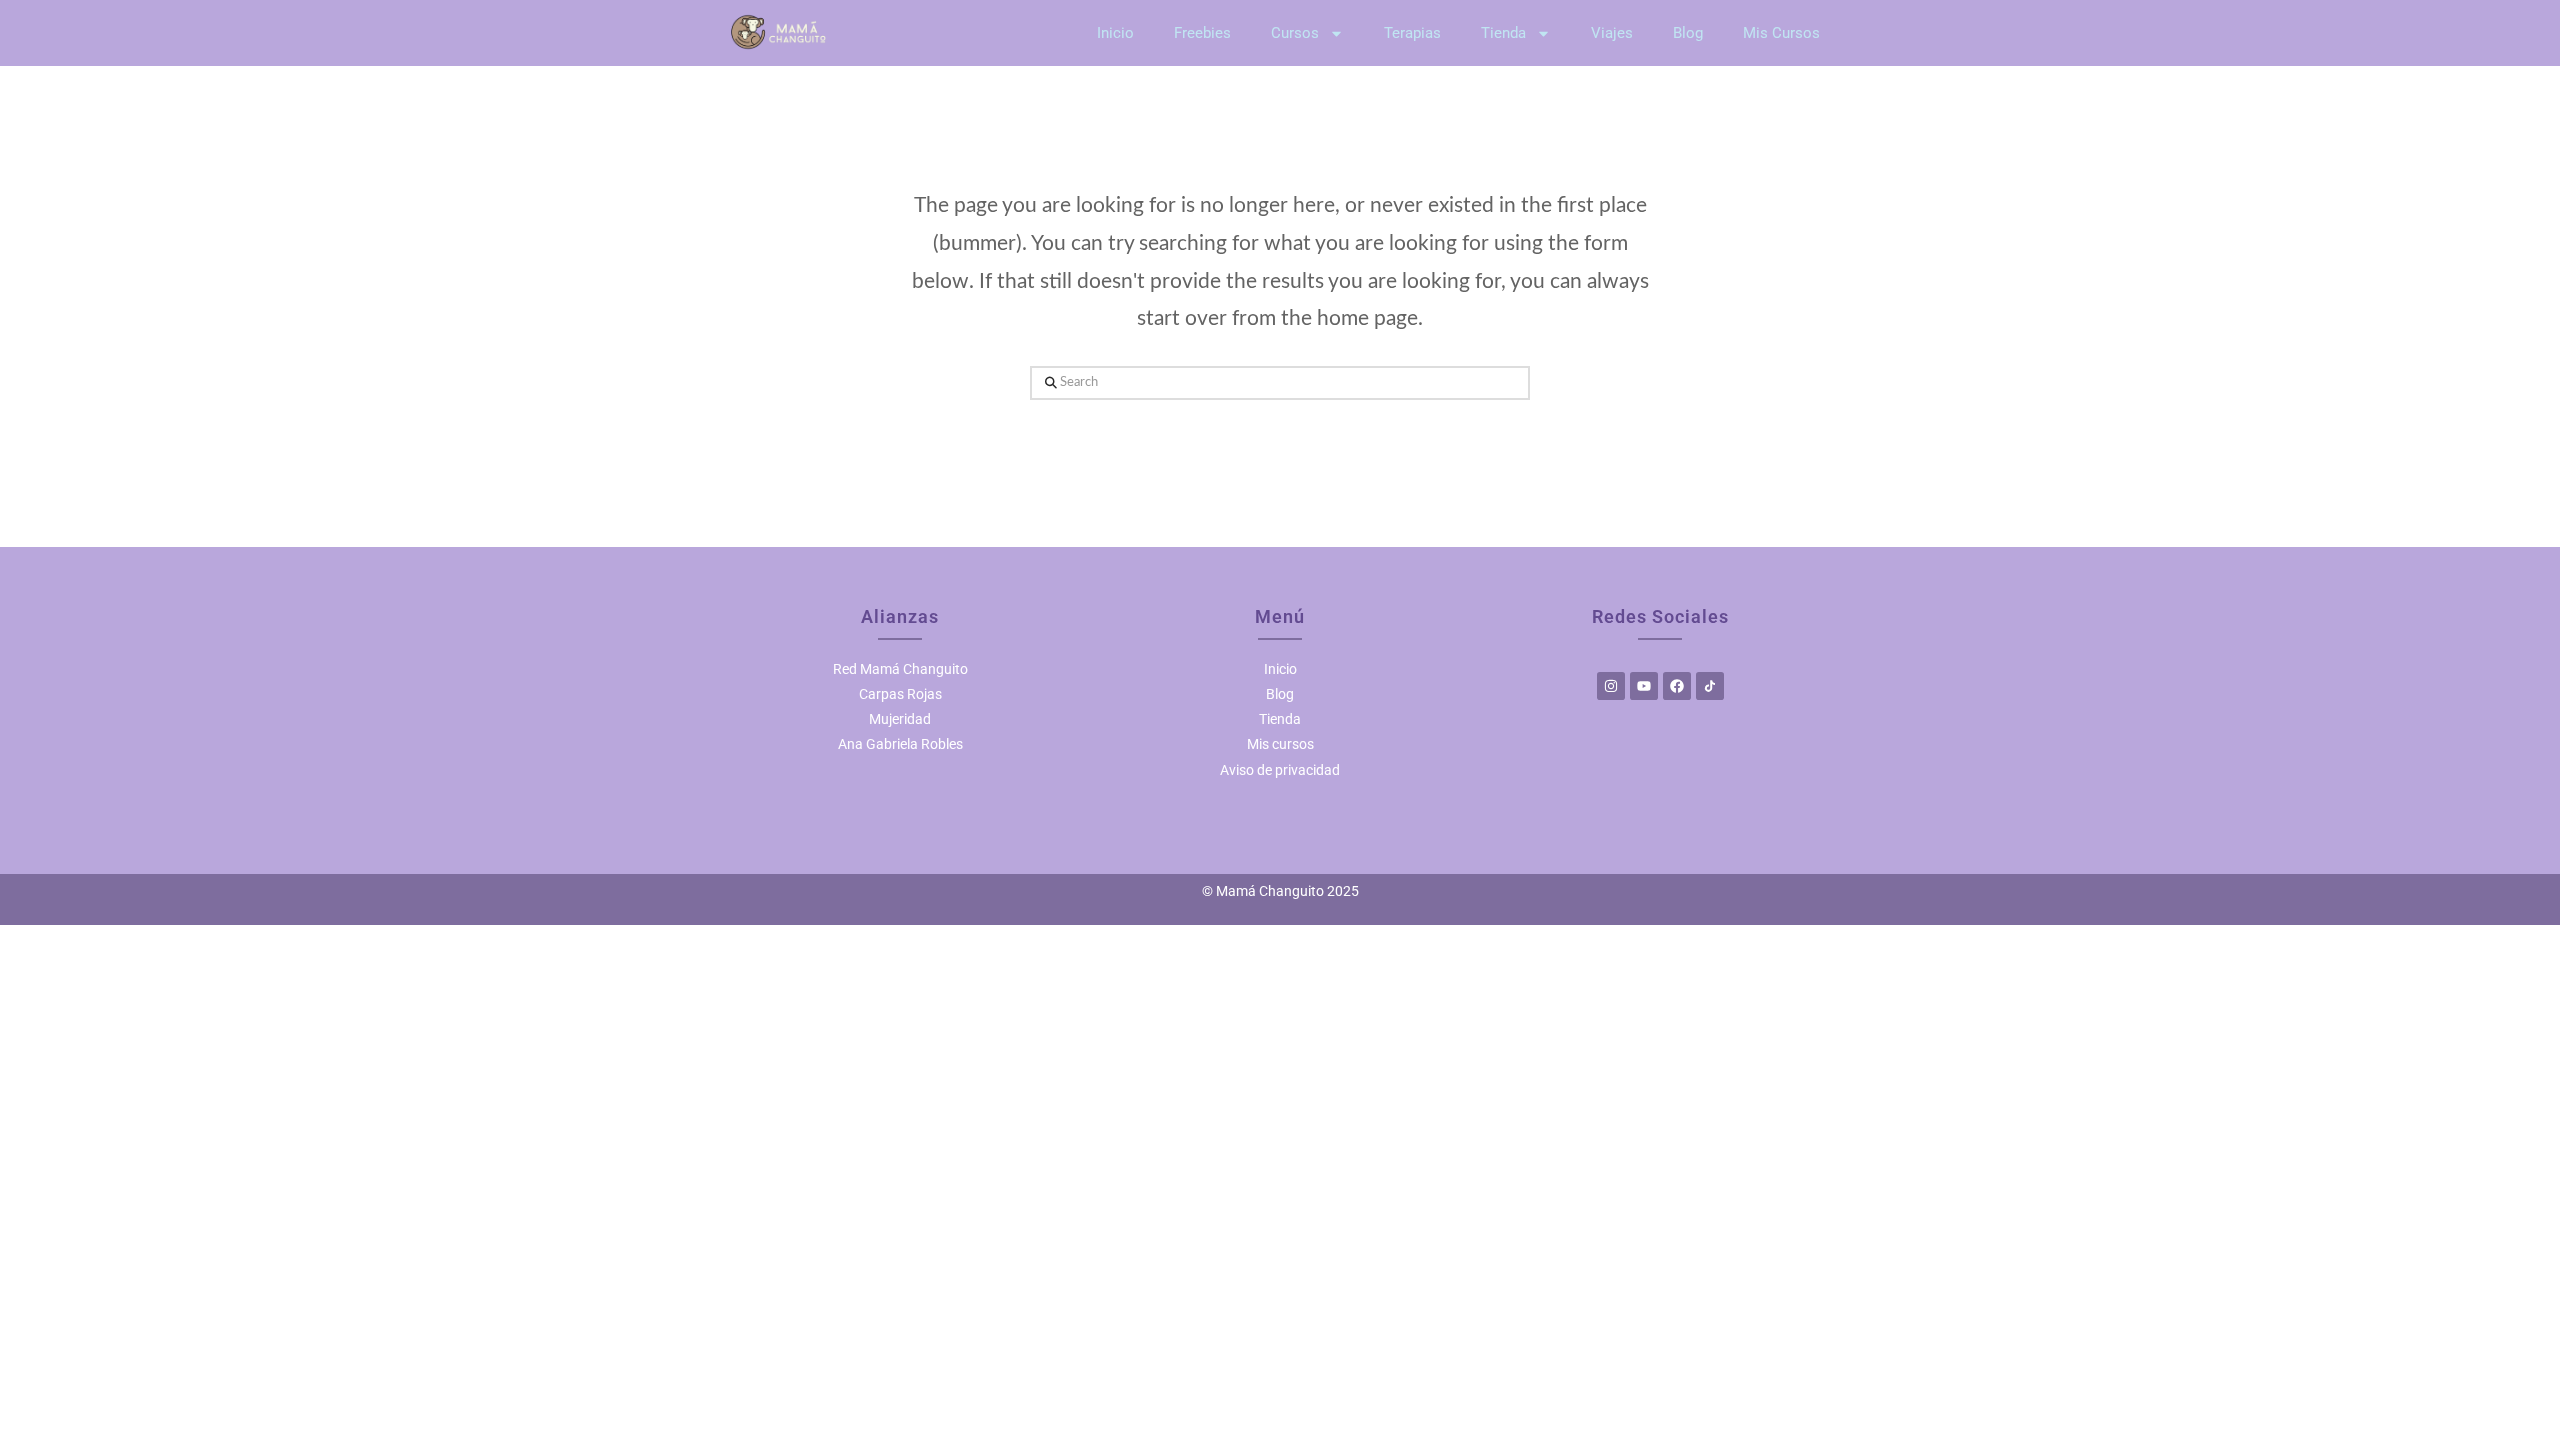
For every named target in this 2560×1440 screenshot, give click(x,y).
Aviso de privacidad (1280, 770)
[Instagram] (1611, 686)
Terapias (1412, 33)
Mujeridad (900, 719)
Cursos (1295, 33)
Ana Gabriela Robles (900, 744)
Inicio (1115, 33)
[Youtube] (1644, 686)
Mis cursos (1280, 744)
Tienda (1503, 33)
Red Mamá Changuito (900, 669)
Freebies (1202, 33)
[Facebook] (1677, 686)
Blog (1688, 33)
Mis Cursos (1781, 33)
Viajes (1612, 33)
